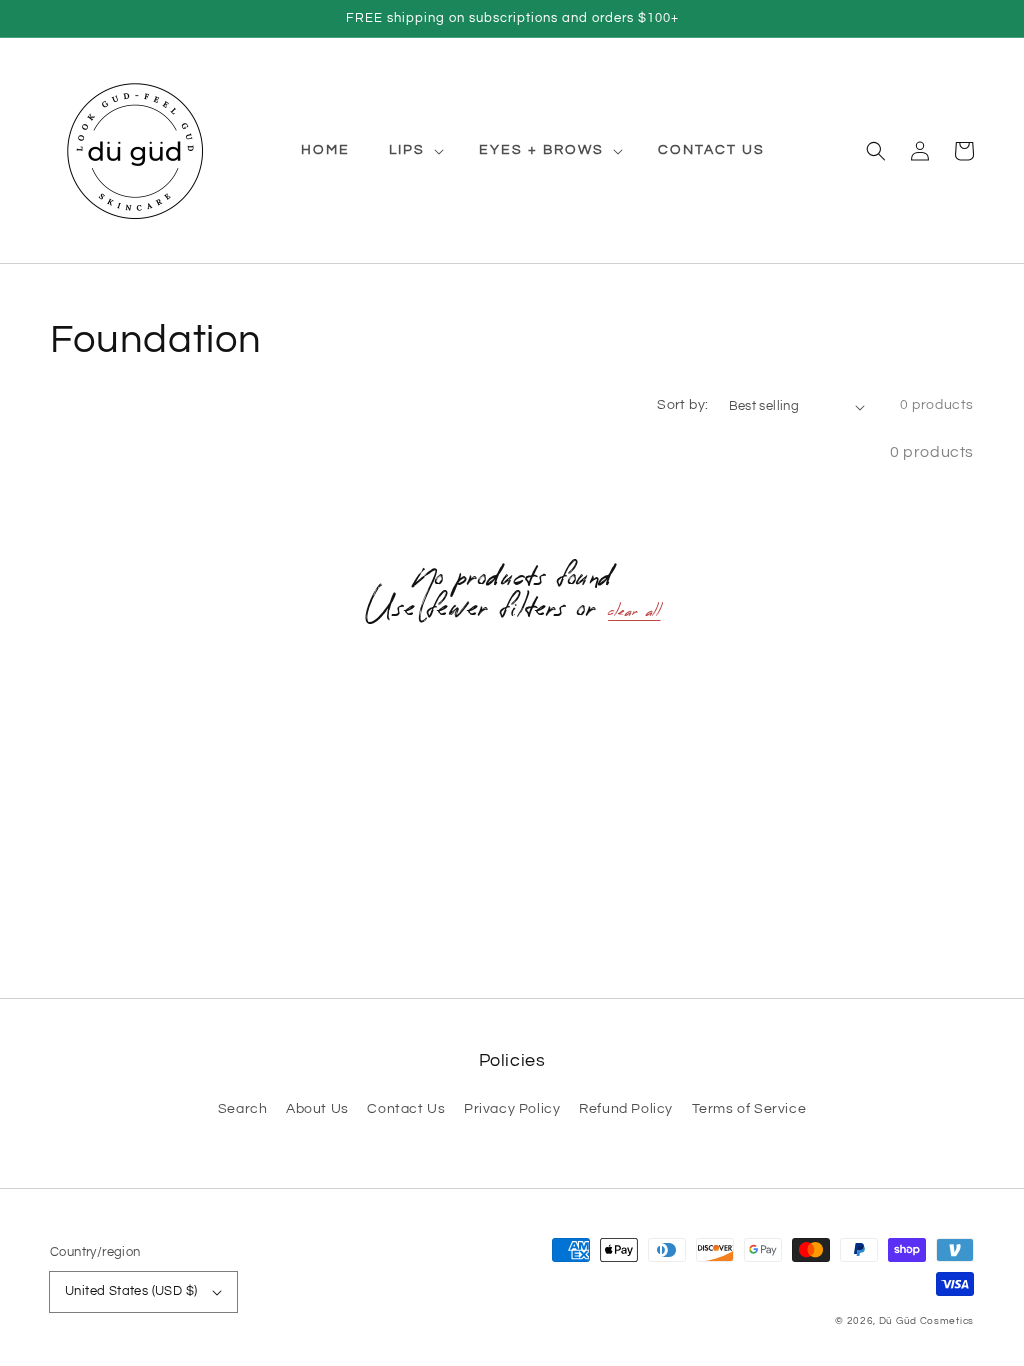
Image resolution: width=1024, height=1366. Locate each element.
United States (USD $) (131, 1291)
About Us (317, 1109)
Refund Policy (626, 1109)
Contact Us (406, 1109)
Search (243, 1109)
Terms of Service (749, 1109)
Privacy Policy (512, 1109)
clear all (634, 615)
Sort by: (682, 405)
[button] (876, 150)
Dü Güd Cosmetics (926, 1321)
